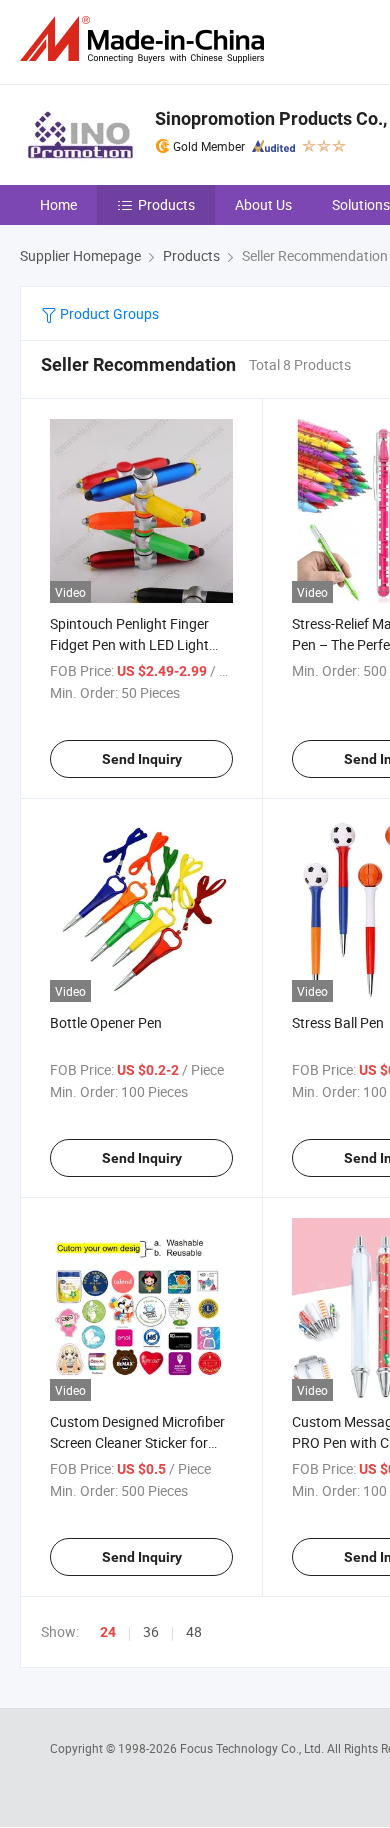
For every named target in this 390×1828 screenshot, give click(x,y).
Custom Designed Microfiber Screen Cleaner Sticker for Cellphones (137, 1442)
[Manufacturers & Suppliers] (146, 39)
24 (108, 1632)
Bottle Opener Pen (106, 1022)
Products (166, 204)
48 (194, 1631)
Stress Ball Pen (338, 1022)
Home (58, 204)
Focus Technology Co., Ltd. (253, 1748)
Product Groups (108, 313)
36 (151, 1631)
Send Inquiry (142, 759)
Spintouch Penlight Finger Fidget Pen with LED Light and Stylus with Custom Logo (141, 644)
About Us (263, 204)
